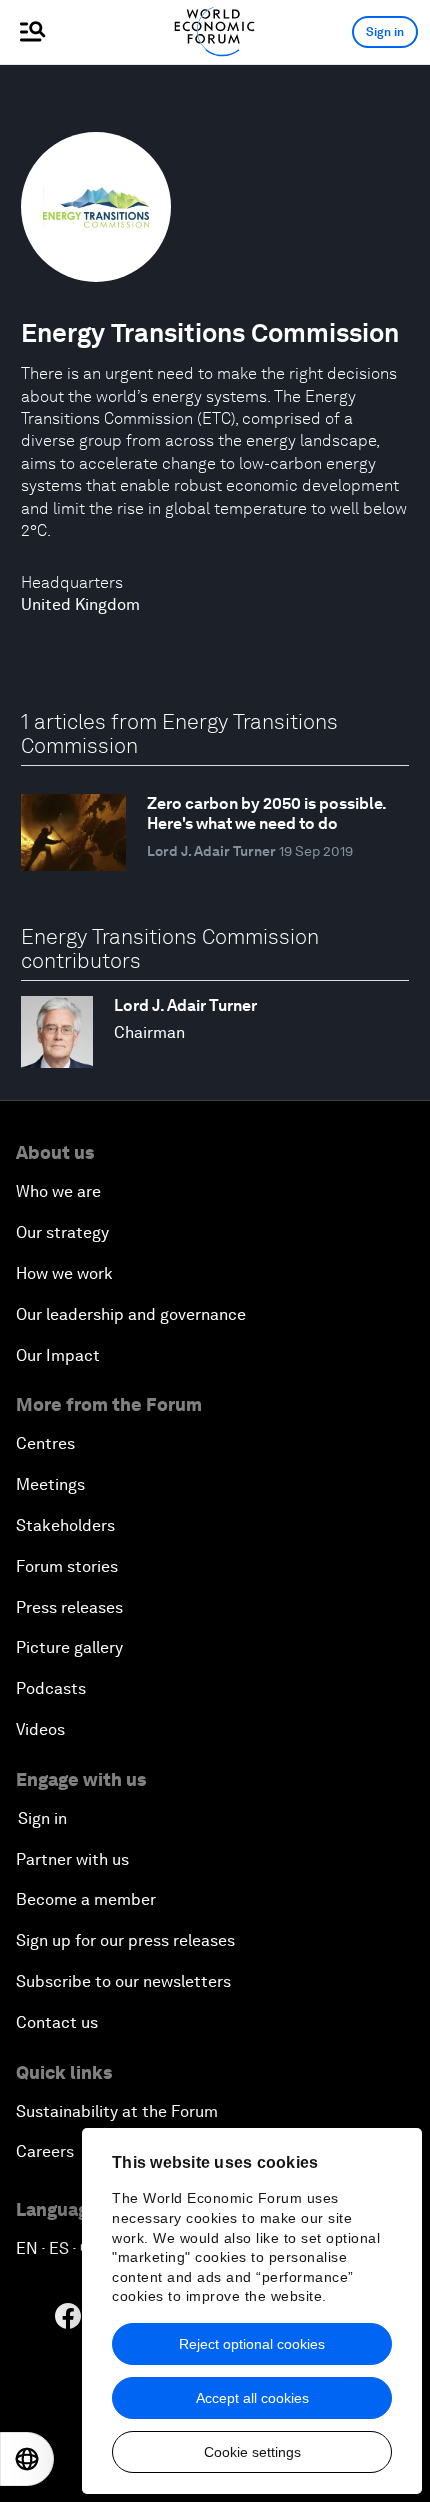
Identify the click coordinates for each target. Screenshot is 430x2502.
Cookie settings (252, 2452)
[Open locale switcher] (27, 2459)
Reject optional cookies (252, 2344)
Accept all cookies (252, 2398)
